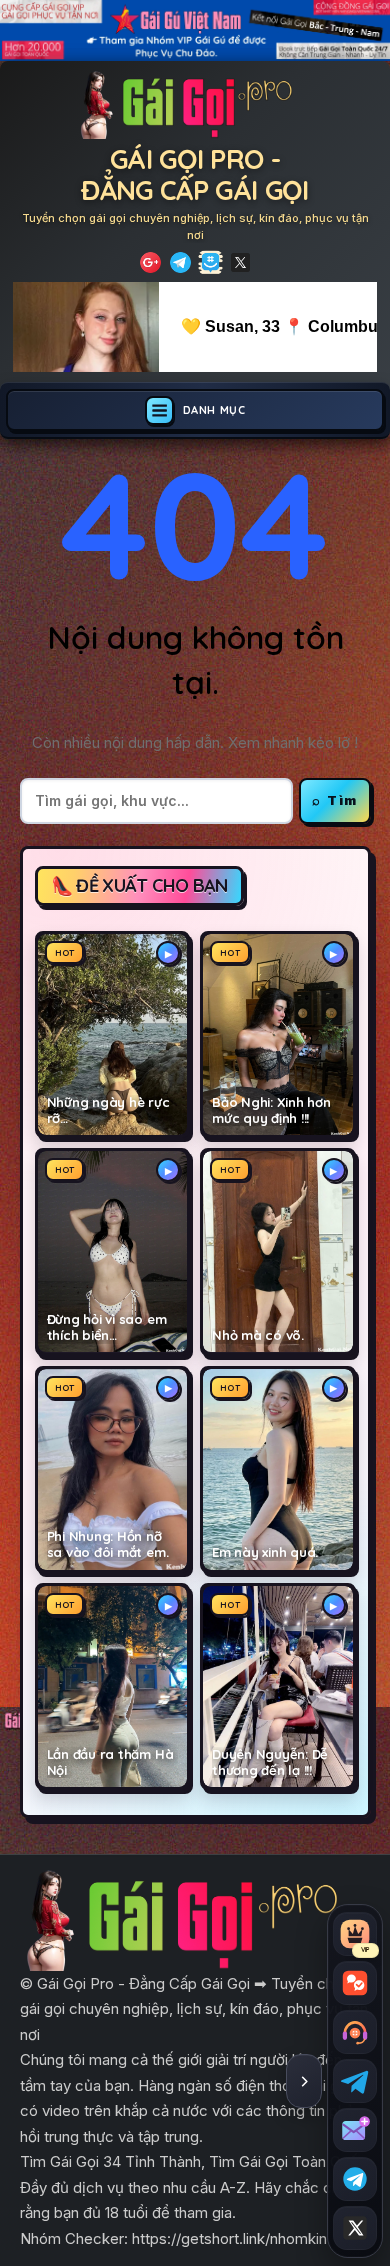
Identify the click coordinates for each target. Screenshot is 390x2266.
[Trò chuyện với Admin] (355, 2032)
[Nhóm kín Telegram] (355, 2179)
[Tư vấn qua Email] (355, 2130)
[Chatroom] (355, 1983)
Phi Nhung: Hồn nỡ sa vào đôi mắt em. (108, 1544)
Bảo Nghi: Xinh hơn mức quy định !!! (271, 1110)
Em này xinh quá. (265, 1552)
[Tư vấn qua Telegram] (355, 2081)
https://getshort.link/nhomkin (229, 2238)
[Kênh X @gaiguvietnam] (355, 2228)
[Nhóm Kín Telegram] (210, 262)
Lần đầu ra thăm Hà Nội (110, 1762)
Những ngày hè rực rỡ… (108, 1110)
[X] (240, 262)
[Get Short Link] (150, 262)
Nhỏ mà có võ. (258, 1335)
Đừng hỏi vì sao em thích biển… (107, 1327)
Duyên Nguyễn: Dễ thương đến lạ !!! (270, 1762)
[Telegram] (180, 262)
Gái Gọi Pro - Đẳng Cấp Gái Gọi (194, 174)
